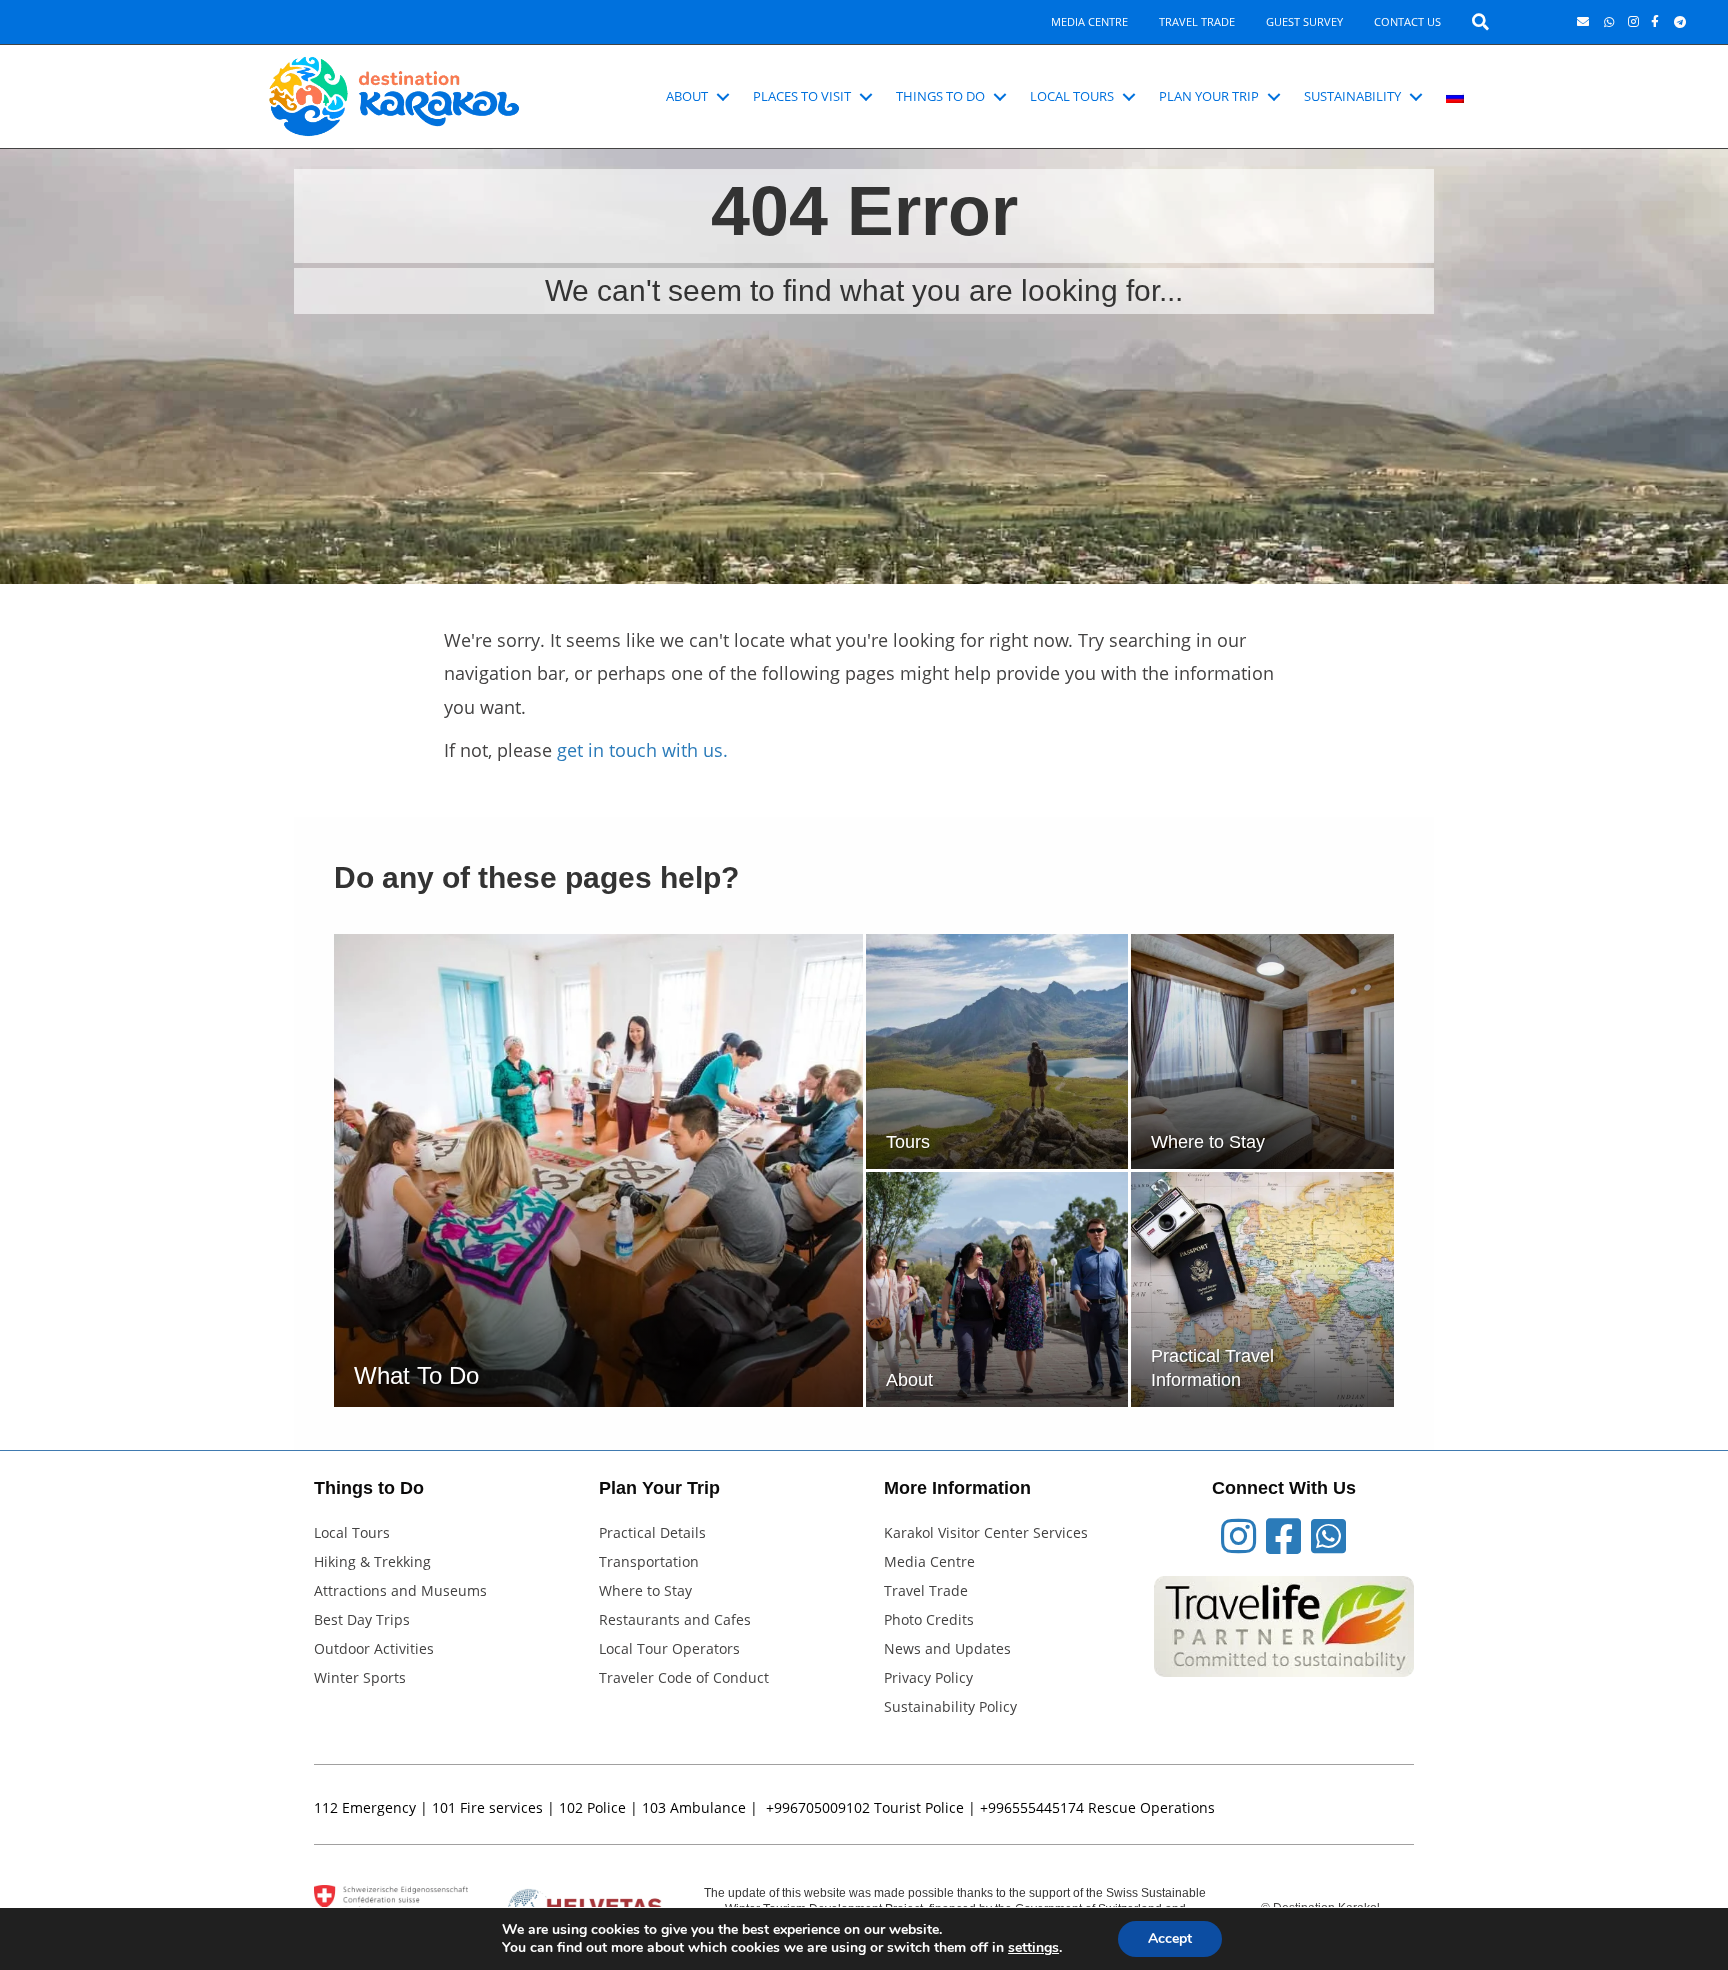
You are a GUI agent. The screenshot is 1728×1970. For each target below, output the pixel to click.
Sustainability (1352, 96)
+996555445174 (1032, 1807)
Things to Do (940, 96)
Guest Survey (1304, 21)
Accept (1170, 1938)
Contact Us (1407, 21)
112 (326, 1807)
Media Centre (1089, 21)
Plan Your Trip (1209, 96)
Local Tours (1072, 96)
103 (654, 1807)
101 (444, 1807)
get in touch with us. (642, 750)
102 (571, 1807)
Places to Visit (802, 96)
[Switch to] (1455, 97)
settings (1033, 1948)
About (687, 96)
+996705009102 (818, 1807)
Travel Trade (1197, 21)
